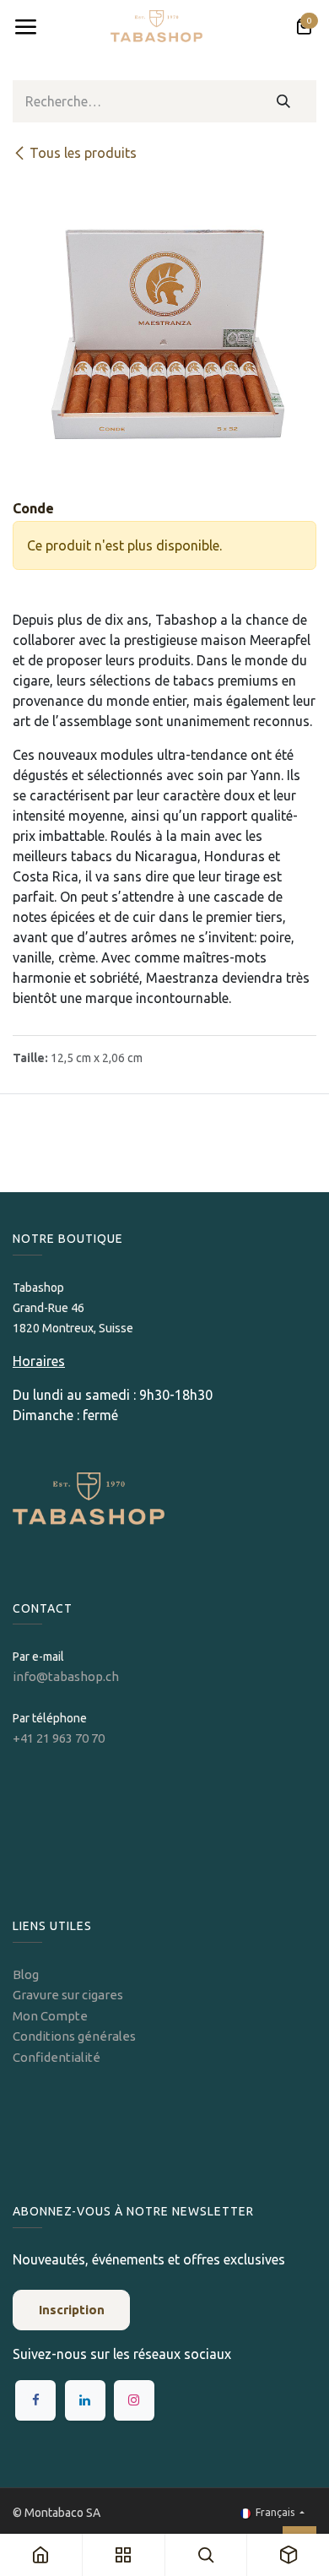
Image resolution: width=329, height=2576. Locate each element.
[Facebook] (35, 2400)
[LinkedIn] (85, 2400)
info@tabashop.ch (67, 1676)
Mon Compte (50, 2016)
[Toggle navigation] (25, 27)
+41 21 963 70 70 (59, 1738)
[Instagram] (134, 2400)
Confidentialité (57, 2057)
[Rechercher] (284, 101)
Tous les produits (83, 153)
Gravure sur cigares (68, 1995)
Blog (26, 1974)
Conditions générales (74, 2036)
